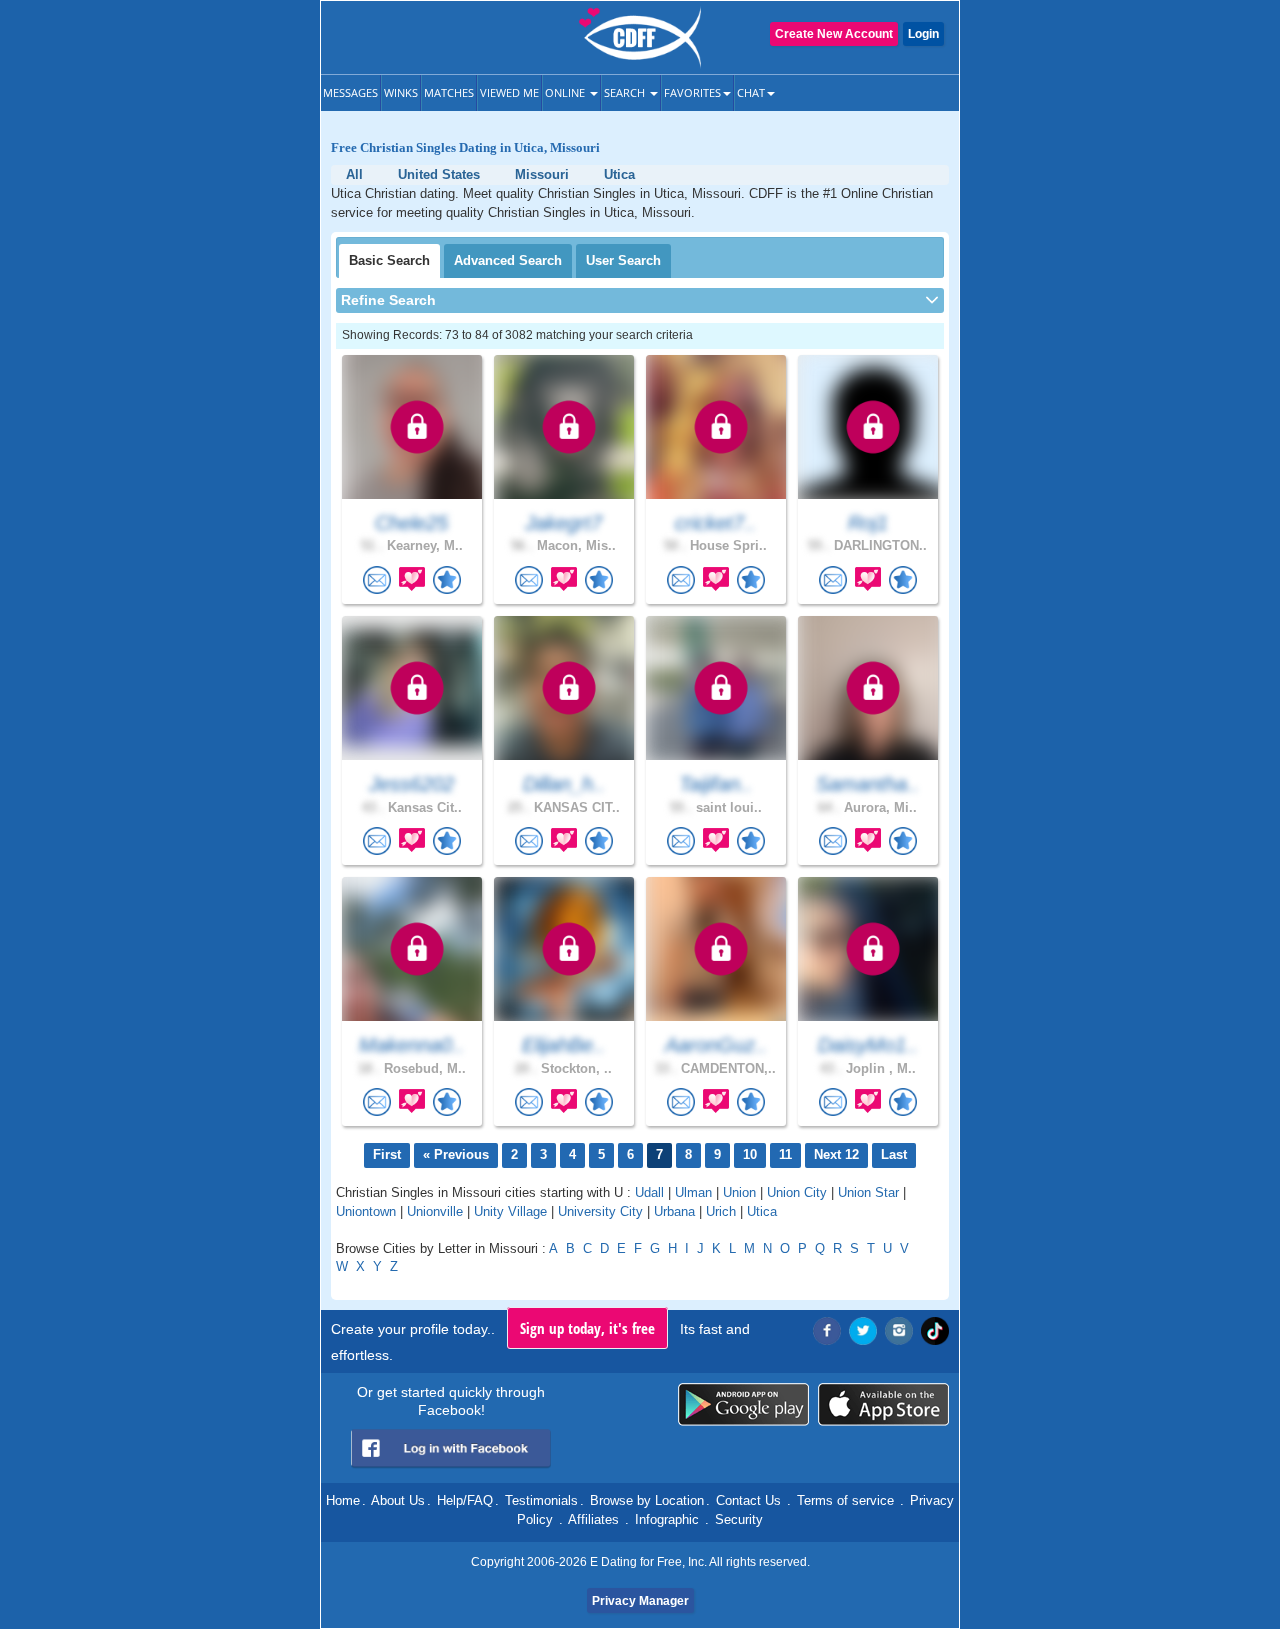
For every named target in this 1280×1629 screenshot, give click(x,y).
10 (750, 1154)
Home (343, 1500)
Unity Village (510, 1211)
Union (739, 1192)
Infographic (667, 1519)
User (623, 260)
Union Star (868, 1192)
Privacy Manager (640, 1601)
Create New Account (834, 34)
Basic (389, 260)
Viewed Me (509, 92)
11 (785, 1154)
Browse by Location (647, 1500)
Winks (401, 92)
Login (923, 34)
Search (626, 92)
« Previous (456, 1154)
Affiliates (593, 1519)
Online (566, 92)
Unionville (435, 1211)
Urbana (674, 1211)
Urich (721, 1211)
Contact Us (748, 1500)
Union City (797, 1192)
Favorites (692, 92)
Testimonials (541, 1500)
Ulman (693, 1192)
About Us (398, 1500)
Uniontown (366, 1211)
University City (600, 1211)
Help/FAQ (465, 1500)
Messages (350, 92)
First (387, 1154)
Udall (649, 1192)
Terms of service (845, 1500)
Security (739, 1519)
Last (894, 1154)
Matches (449, 92)
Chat (751, 92)
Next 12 (836, 1154)
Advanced (508, 260)
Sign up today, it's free (587, 1328)
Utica (762, 1211)
